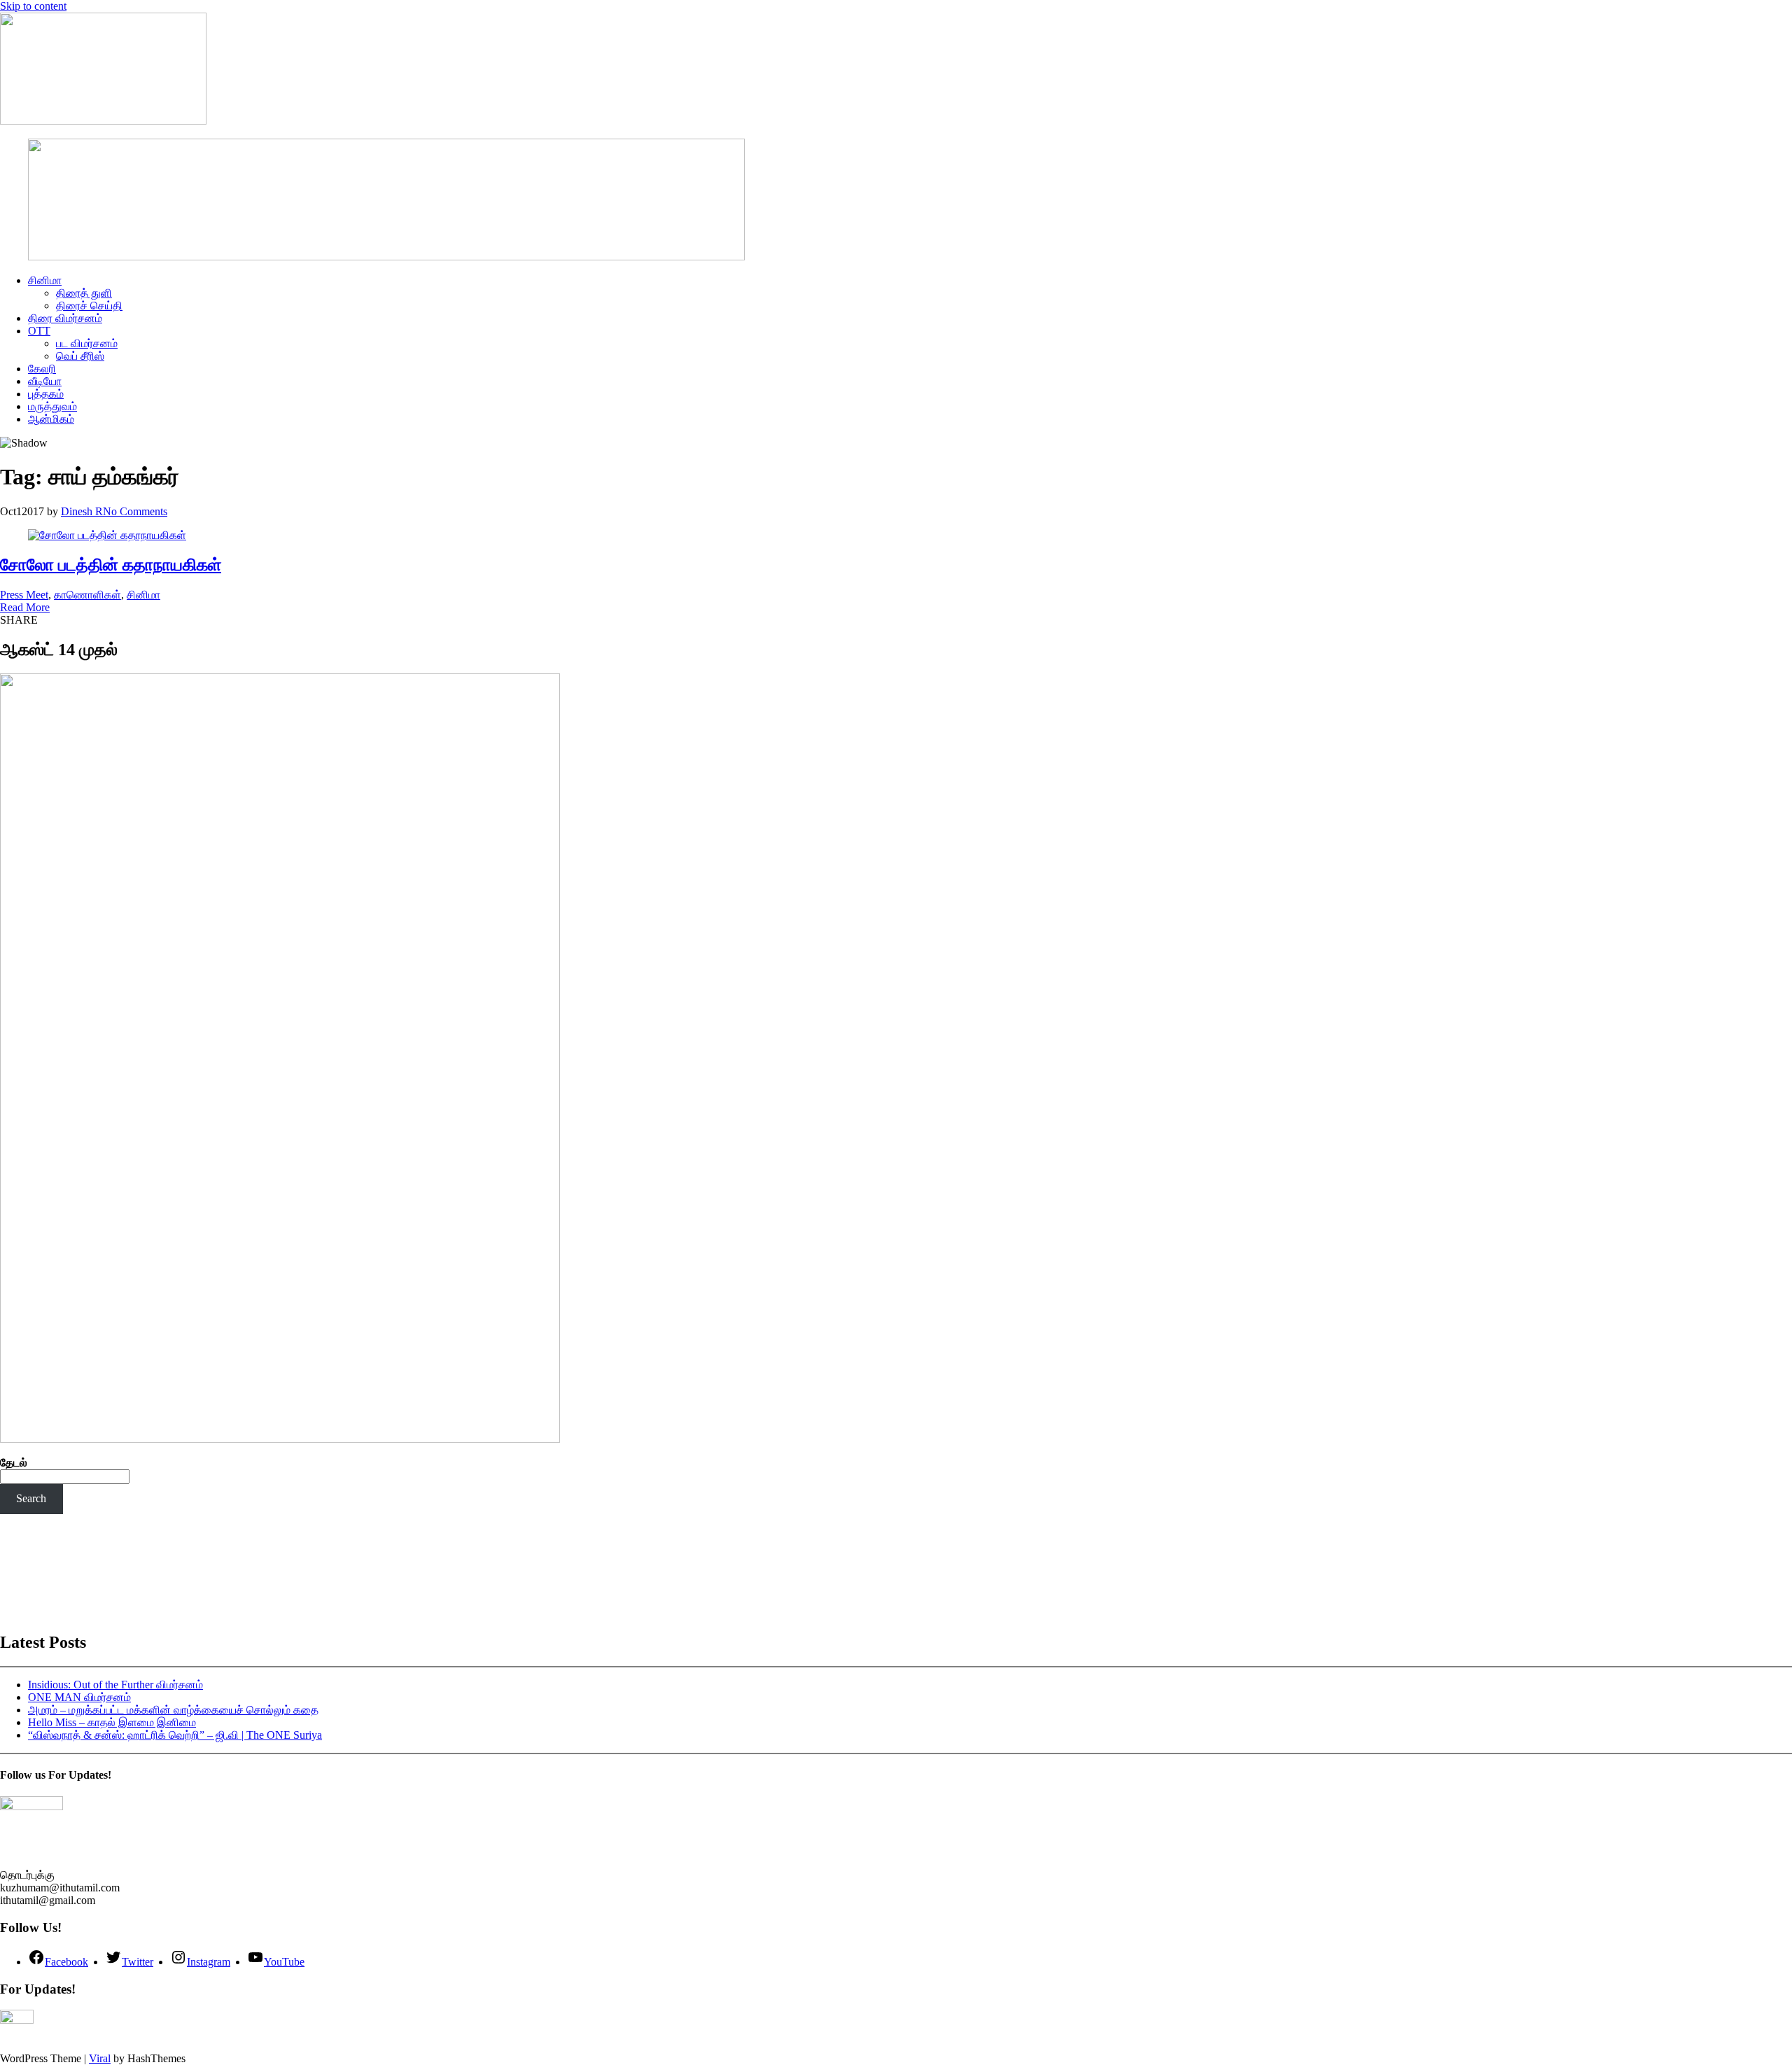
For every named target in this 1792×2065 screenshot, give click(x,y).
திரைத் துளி (84, 293)
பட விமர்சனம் (87, 343)
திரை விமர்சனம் (65, 318)
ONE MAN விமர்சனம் (79, 1697)
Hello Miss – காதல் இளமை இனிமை (112, 1722)
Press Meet (24, 595)
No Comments (135, 511)
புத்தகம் (46, 394)
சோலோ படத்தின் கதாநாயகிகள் (111, 565)
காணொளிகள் (87, 595)
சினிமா (45, 280)
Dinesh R (82, 511)
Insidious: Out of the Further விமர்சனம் (115, 1685)
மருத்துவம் (52, 406)
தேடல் (14, 1463)
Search (31, 1498)
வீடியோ (45, 381)
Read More (25, 607)
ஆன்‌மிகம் (51, 419)
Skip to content (33, 6)
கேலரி (42, 369)
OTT (39, 331)
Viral (100, 2058)
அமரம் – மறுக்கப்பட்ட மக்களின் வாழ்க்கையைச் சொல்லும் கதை (173, 1710)
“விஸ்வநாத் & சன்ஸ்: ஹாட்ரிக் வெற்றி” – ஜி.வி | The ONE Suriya (175, 1735)
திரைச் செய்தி (89, 306)
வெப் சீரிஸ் (80, 356)
